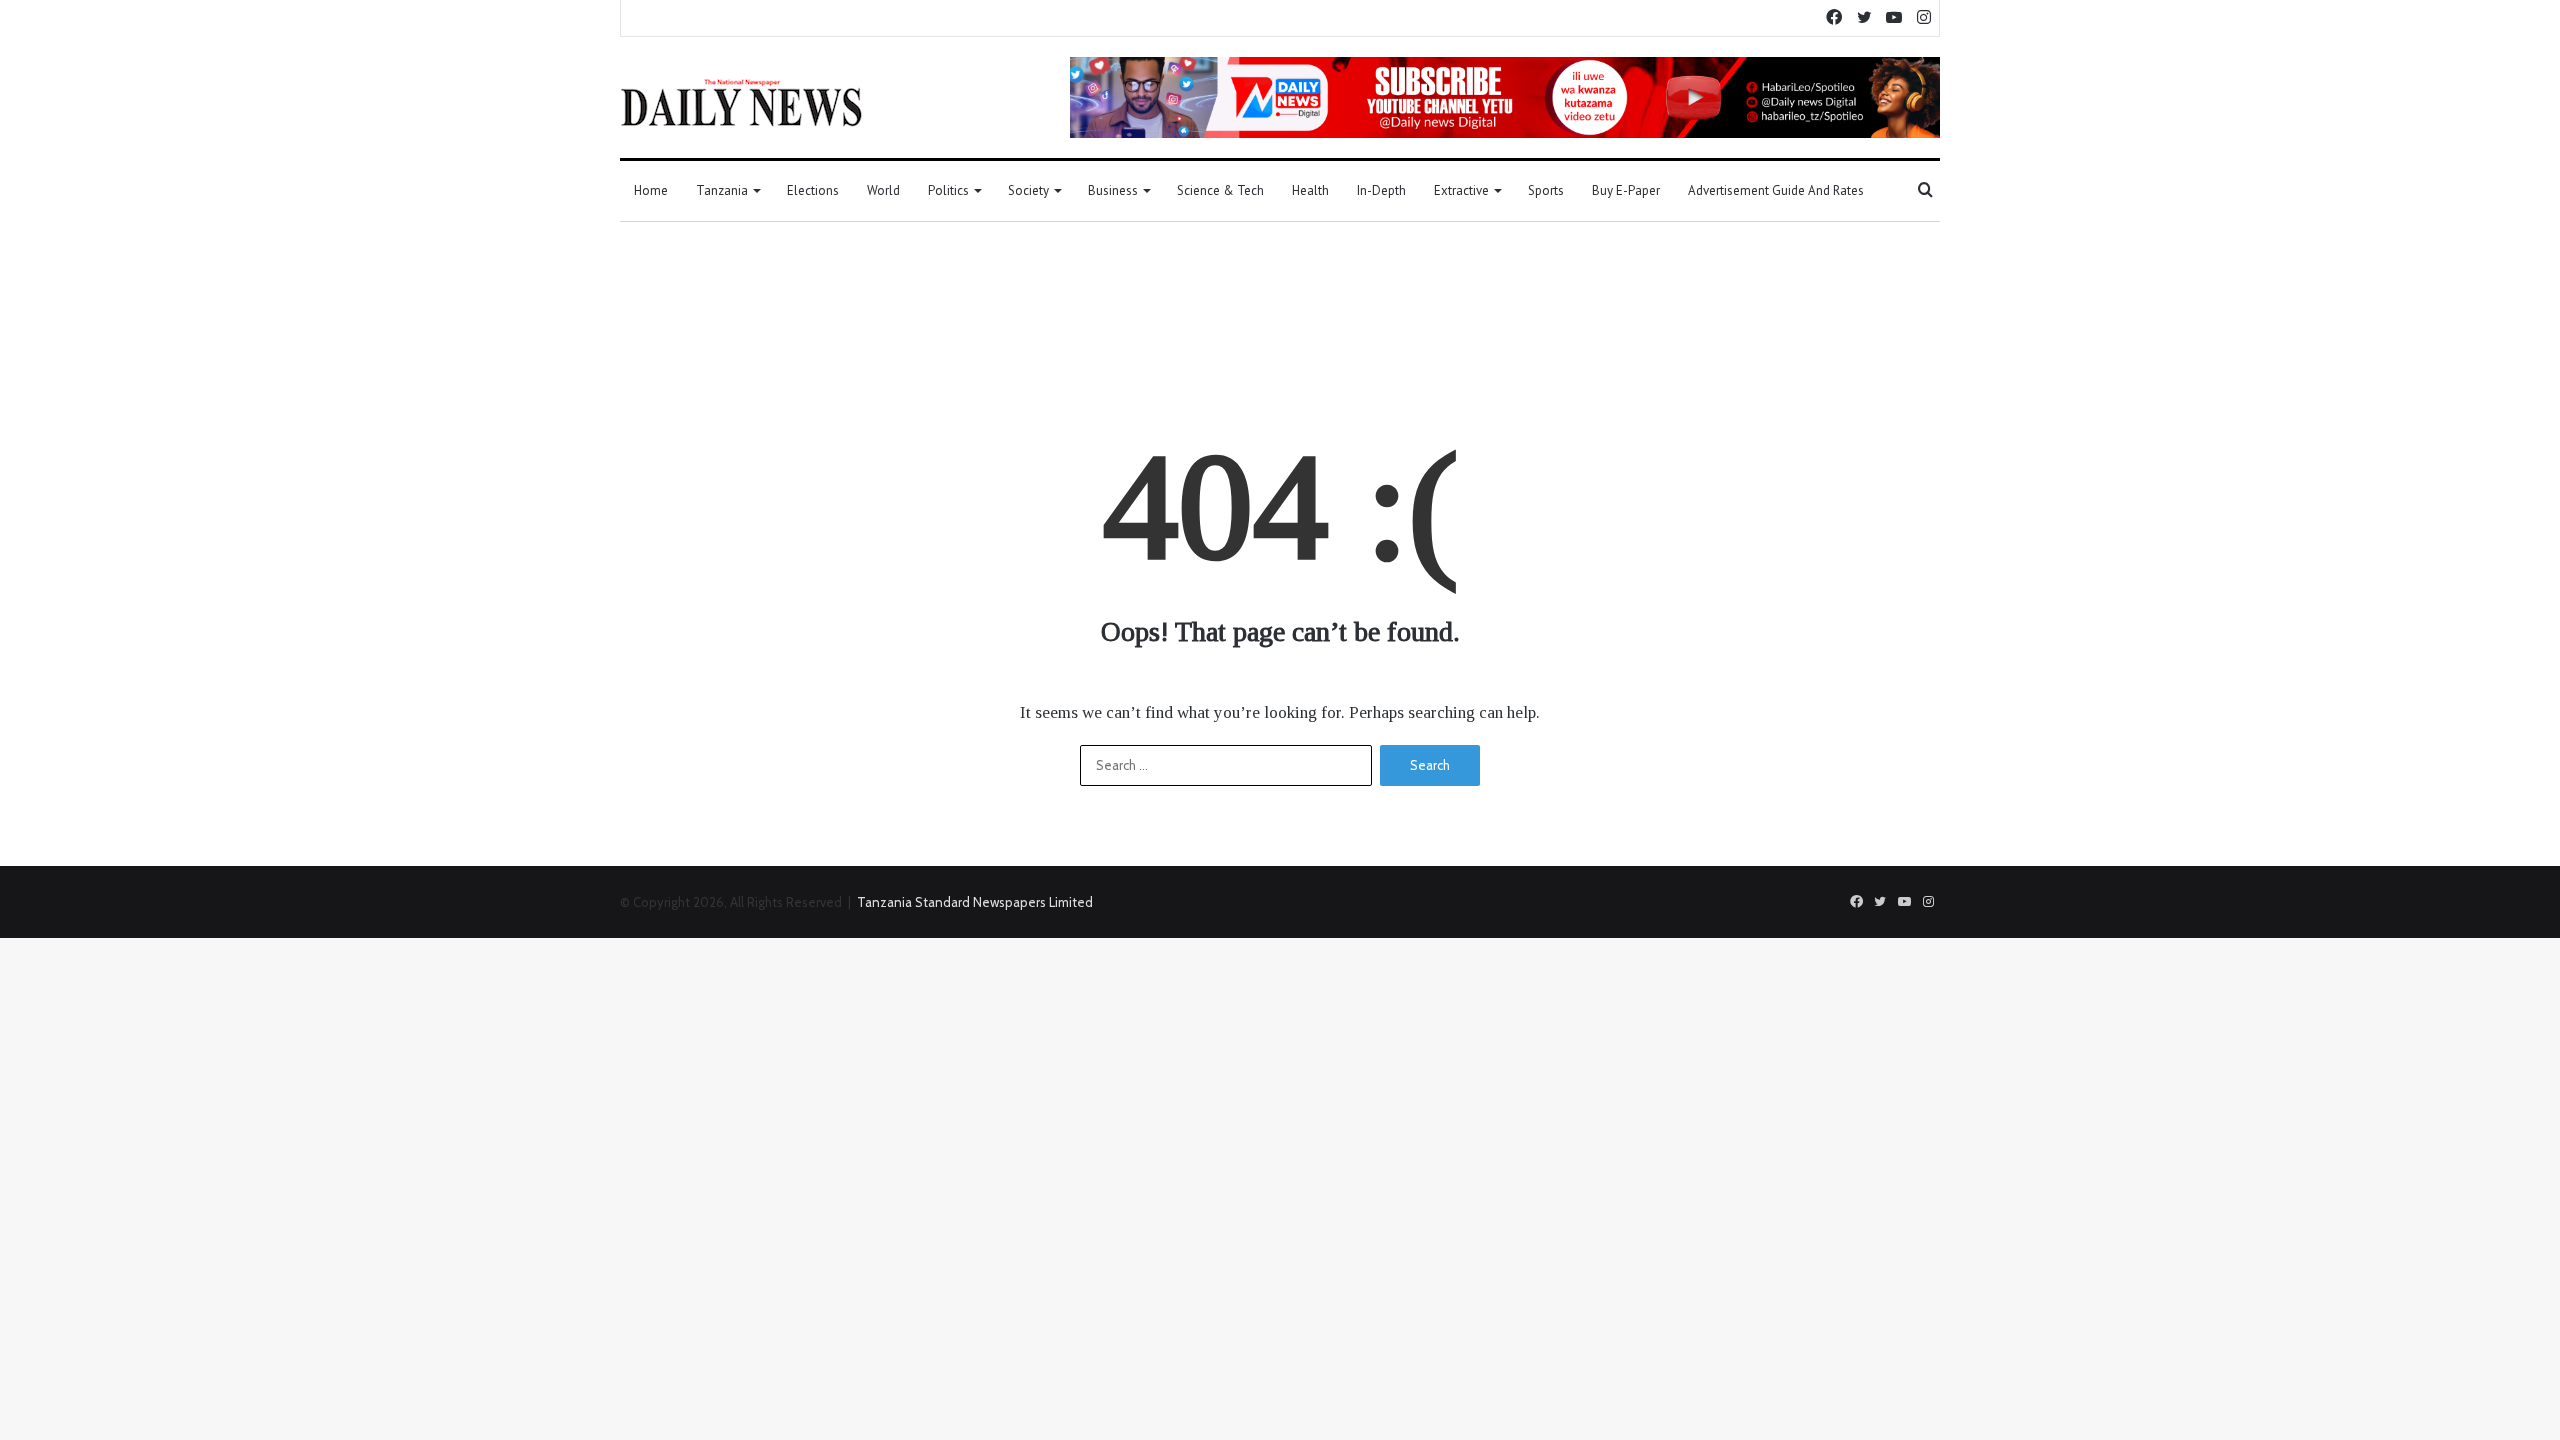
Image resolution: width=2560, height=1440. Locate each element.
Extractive (1461, 190)
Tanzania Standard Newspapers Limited (975, 902)
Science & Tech (1220, 190)
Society (1028, 190)
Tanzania (722, 190)
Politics (948, 190)
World (883, 190)
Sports (1546, 190)
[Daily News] (741, 102)
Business (1113, 190)
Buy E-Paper (1626, 190)
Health (1310, 190)
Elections (813, 190)
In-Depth (1381, 190)
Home (651, 190)
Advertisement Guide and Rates (1776, 190)
